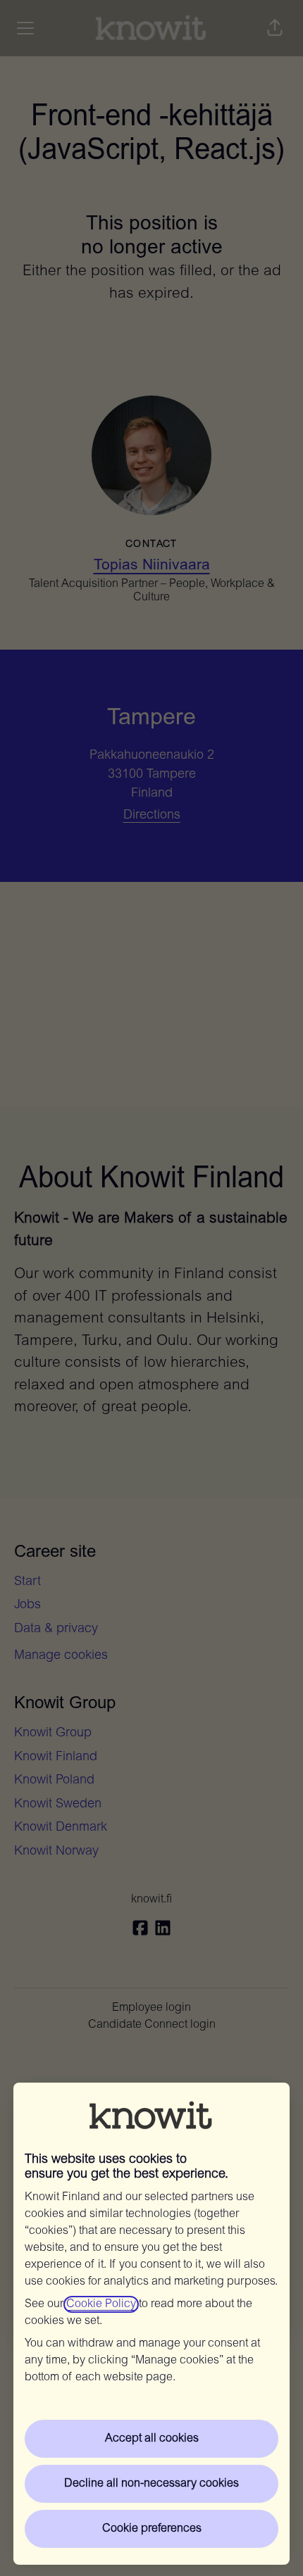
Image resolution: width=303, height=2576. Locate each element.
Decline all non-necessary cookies (151, 2484)
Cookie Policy (101, 2304)
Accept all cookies (152, 2439)
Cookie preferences (152, 2529)
